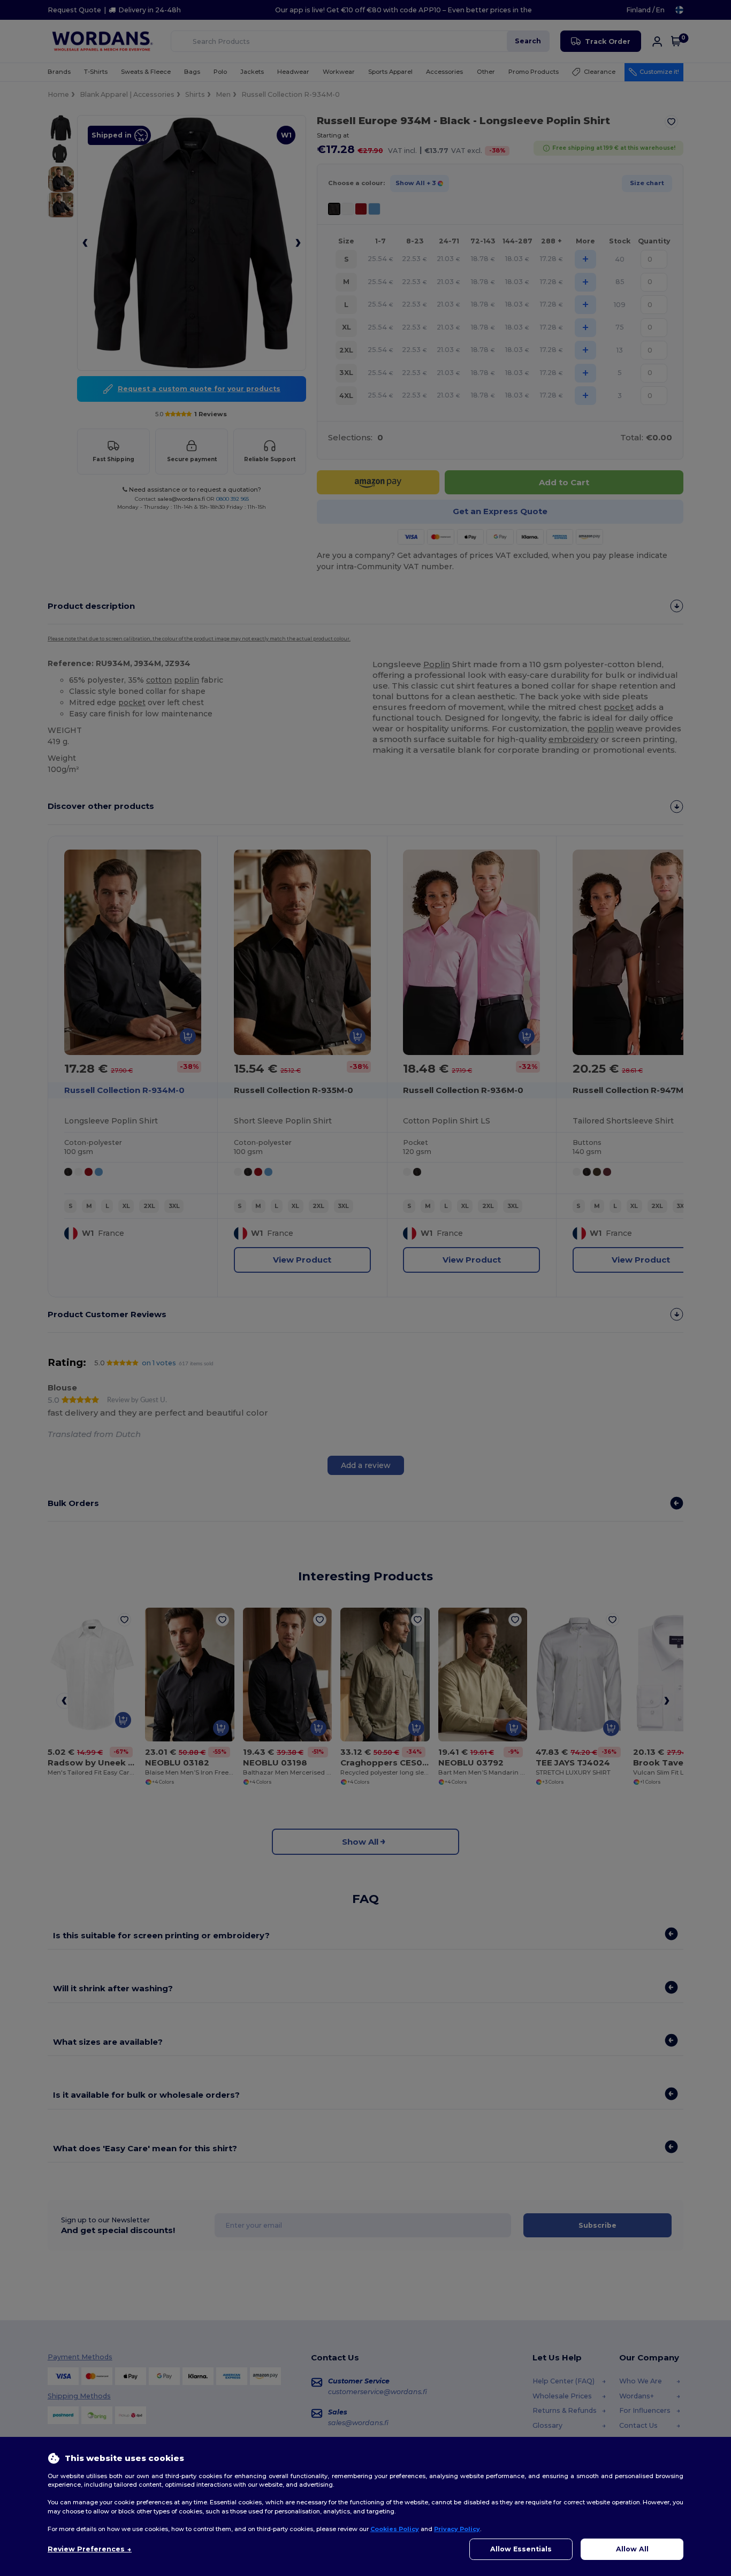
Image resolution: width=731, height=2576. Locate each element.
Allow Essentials (521, 2549)
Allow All (632, 2549)
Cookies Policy (395, 2529)
